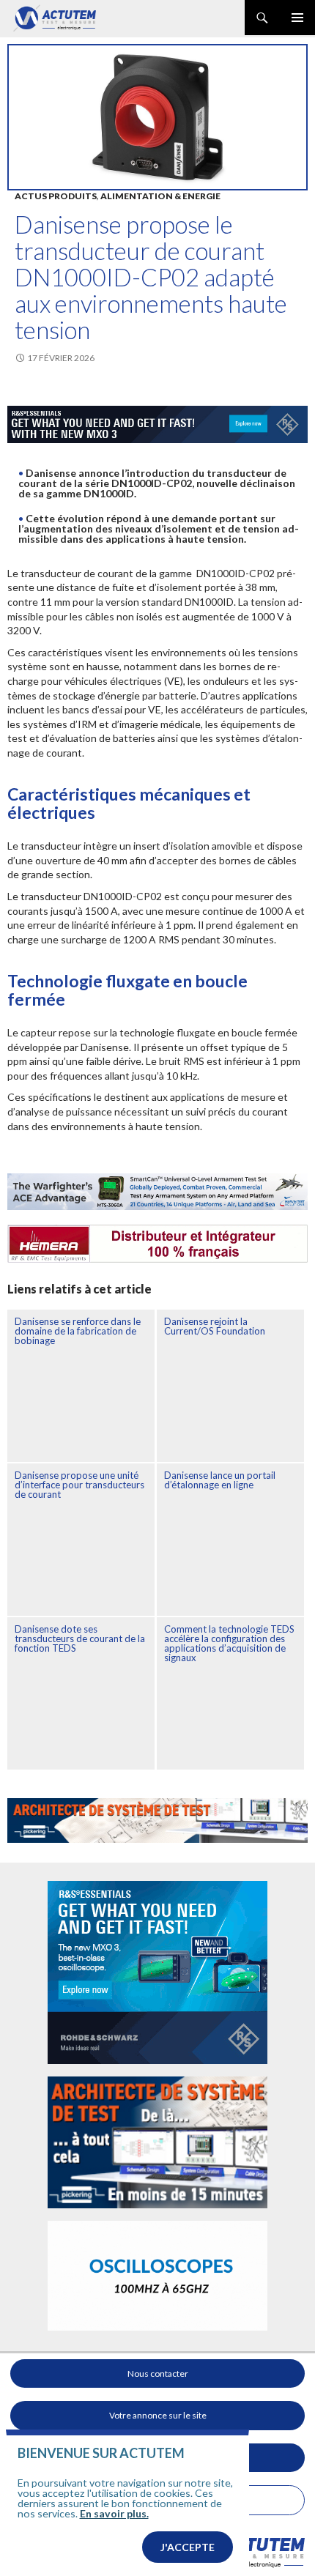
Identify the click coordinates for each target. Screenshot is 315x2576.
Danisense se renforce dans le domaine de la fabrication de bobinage (78, 1331)
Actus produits (56, 196)
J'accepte (188, 2547)
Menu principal (297, 18)
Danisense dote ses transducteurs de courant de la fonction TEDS (80, 1638)
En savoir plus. (114, 2513)
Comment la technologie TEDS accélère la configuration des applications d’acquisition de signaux (229, 1643)
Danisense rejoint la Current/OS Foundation (215, 1326)
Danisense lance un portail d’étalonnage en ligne (220, 1480)
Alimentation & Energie (160, 196)
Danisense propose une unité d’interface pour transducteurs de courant (79, 1485)
